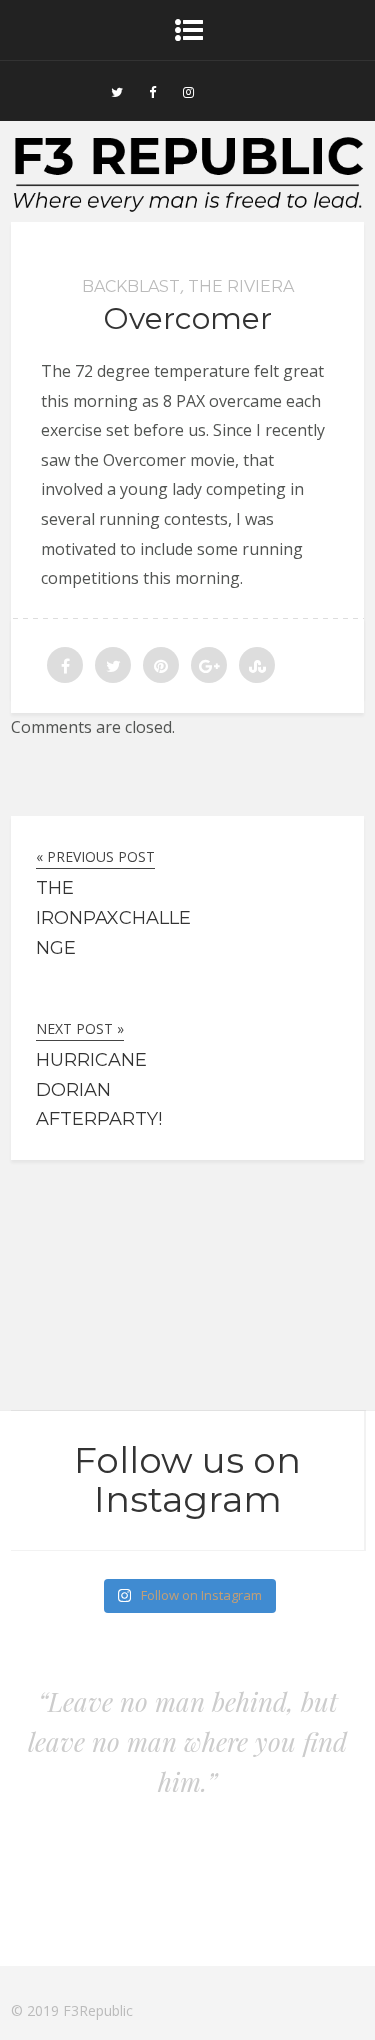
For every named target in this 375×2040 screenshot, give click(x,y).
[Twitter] (117, 91)
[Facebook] (153, 91)
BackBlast (131, 286)
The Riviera (241, 286)
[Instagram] (189, 91)
